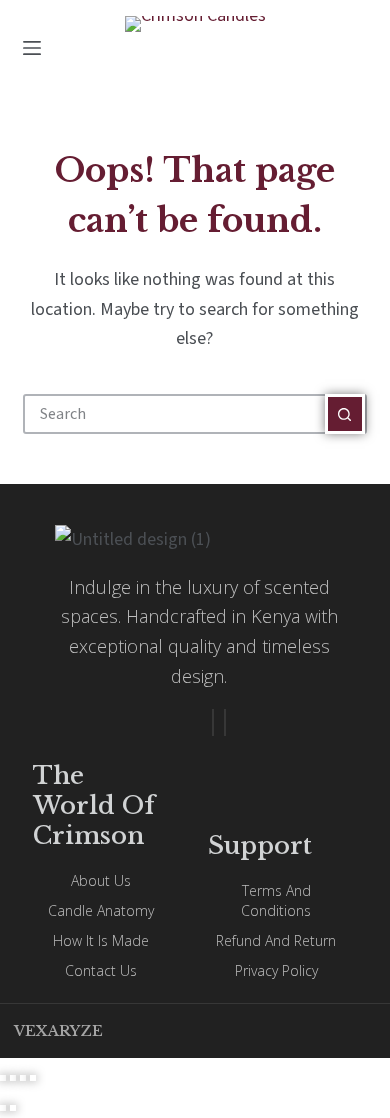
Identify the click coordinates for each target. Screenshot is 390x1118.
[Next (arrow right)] (13, 1108)
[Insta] (225, 722)
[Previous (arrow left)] (3, 1108)
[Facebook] (213, 722)
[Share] (23, 1078)
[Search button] (345, 414)
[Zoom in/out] (3, 1078)
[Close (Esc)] (33, 1078)
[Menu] (32, 48)
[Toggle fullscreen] (13, 1078)
